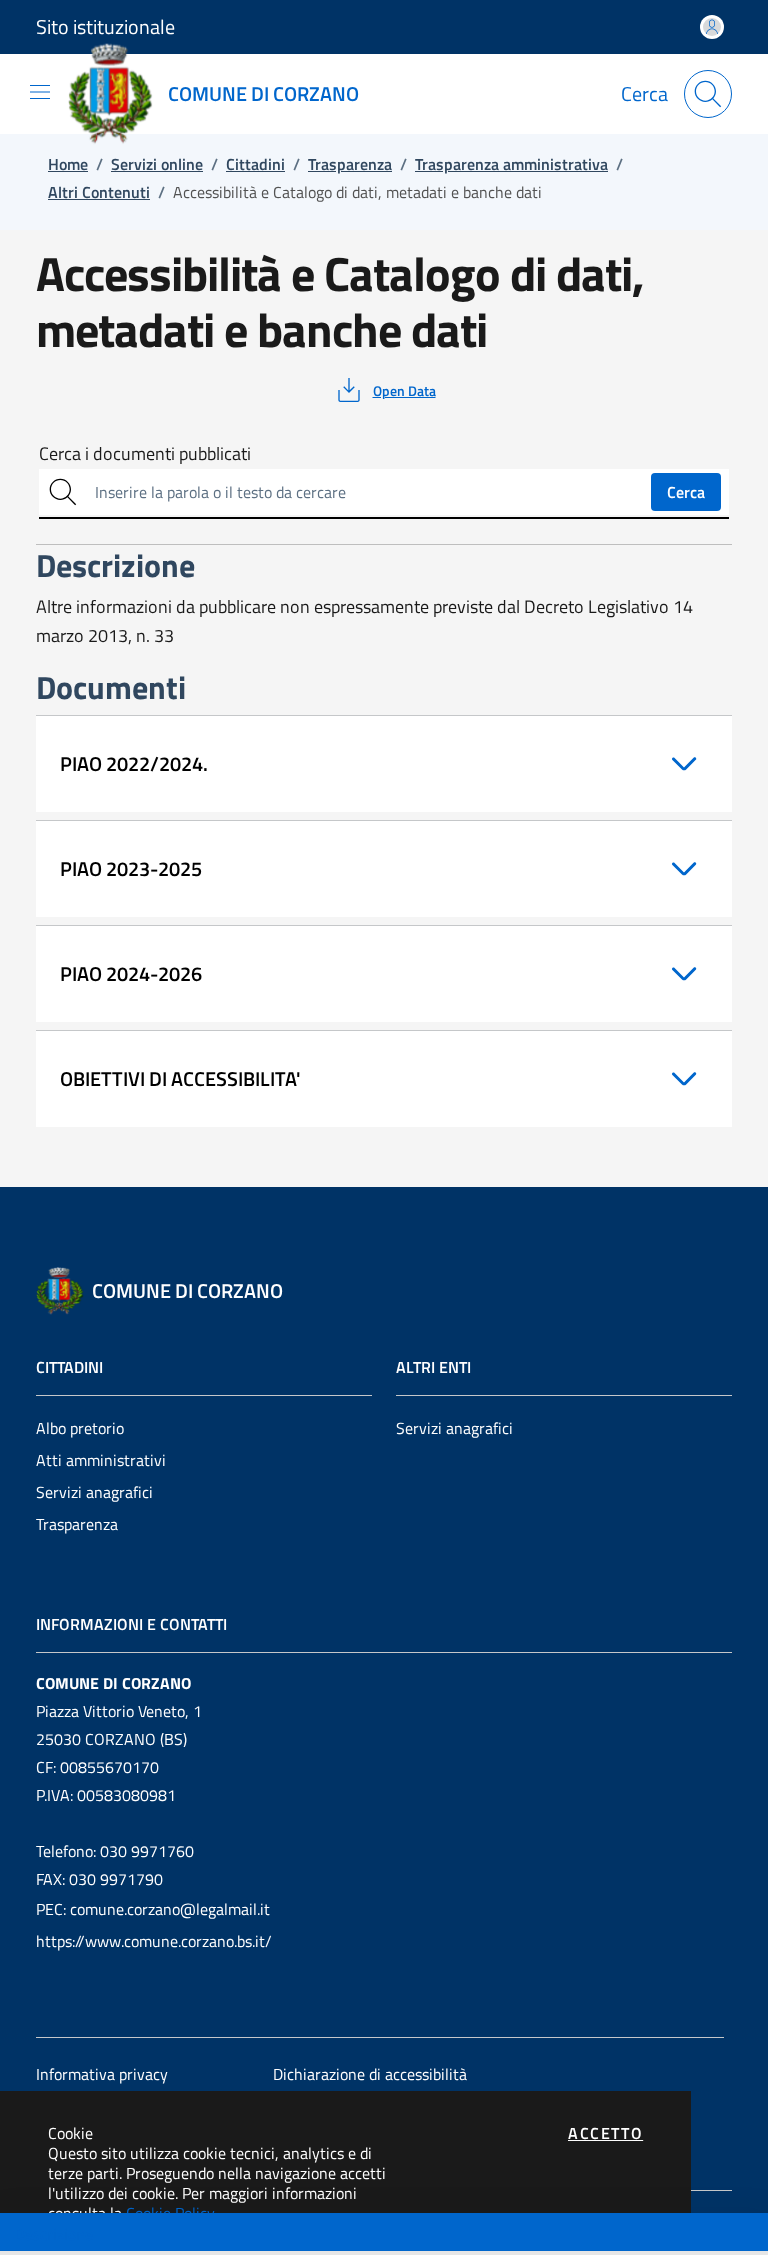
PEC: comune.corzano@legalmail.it (153, 1909)
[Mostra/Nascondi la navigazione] (40, 92)
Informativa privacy (102, 2074)
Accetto (605, 2133)
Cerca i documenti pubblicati (145, 454)
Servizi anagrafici (94, 1492)
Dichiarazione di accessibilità (370, 2074)
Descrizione (53, 2234)
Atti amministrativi (101, 1460)
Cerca (686, 492)
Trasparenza (77, 1524)
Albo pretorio (80, 1428)
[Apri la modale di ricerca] (708, 94)
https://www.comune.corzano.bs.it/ (154, 1941)
